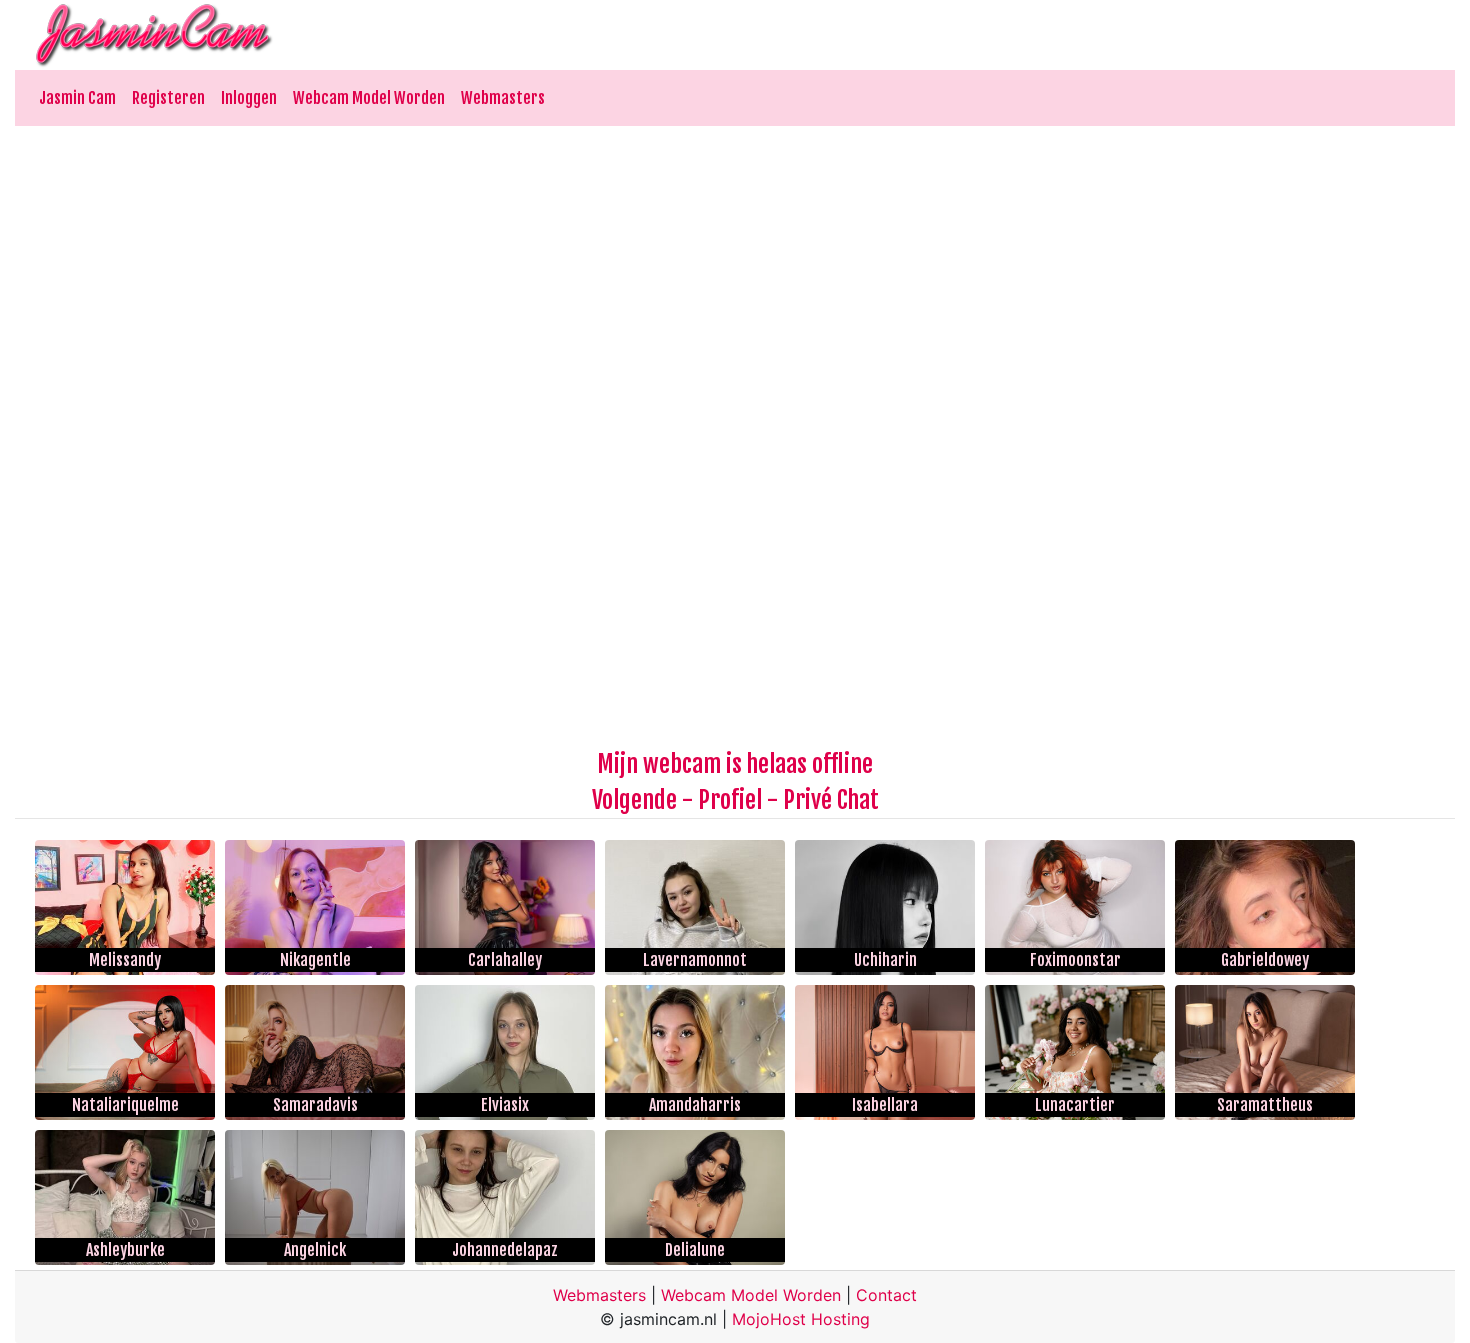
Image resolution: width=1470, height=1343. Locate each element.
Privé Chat (831, 800)
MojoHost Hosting (801, 1319)
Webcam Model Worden (369, 98)
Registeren (168, 98)
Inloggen (249, 98)
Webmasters (503, 98)
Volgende (634, 800)
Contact (886, 1295)
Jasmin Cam (77, 98)
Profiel (730, 800)
